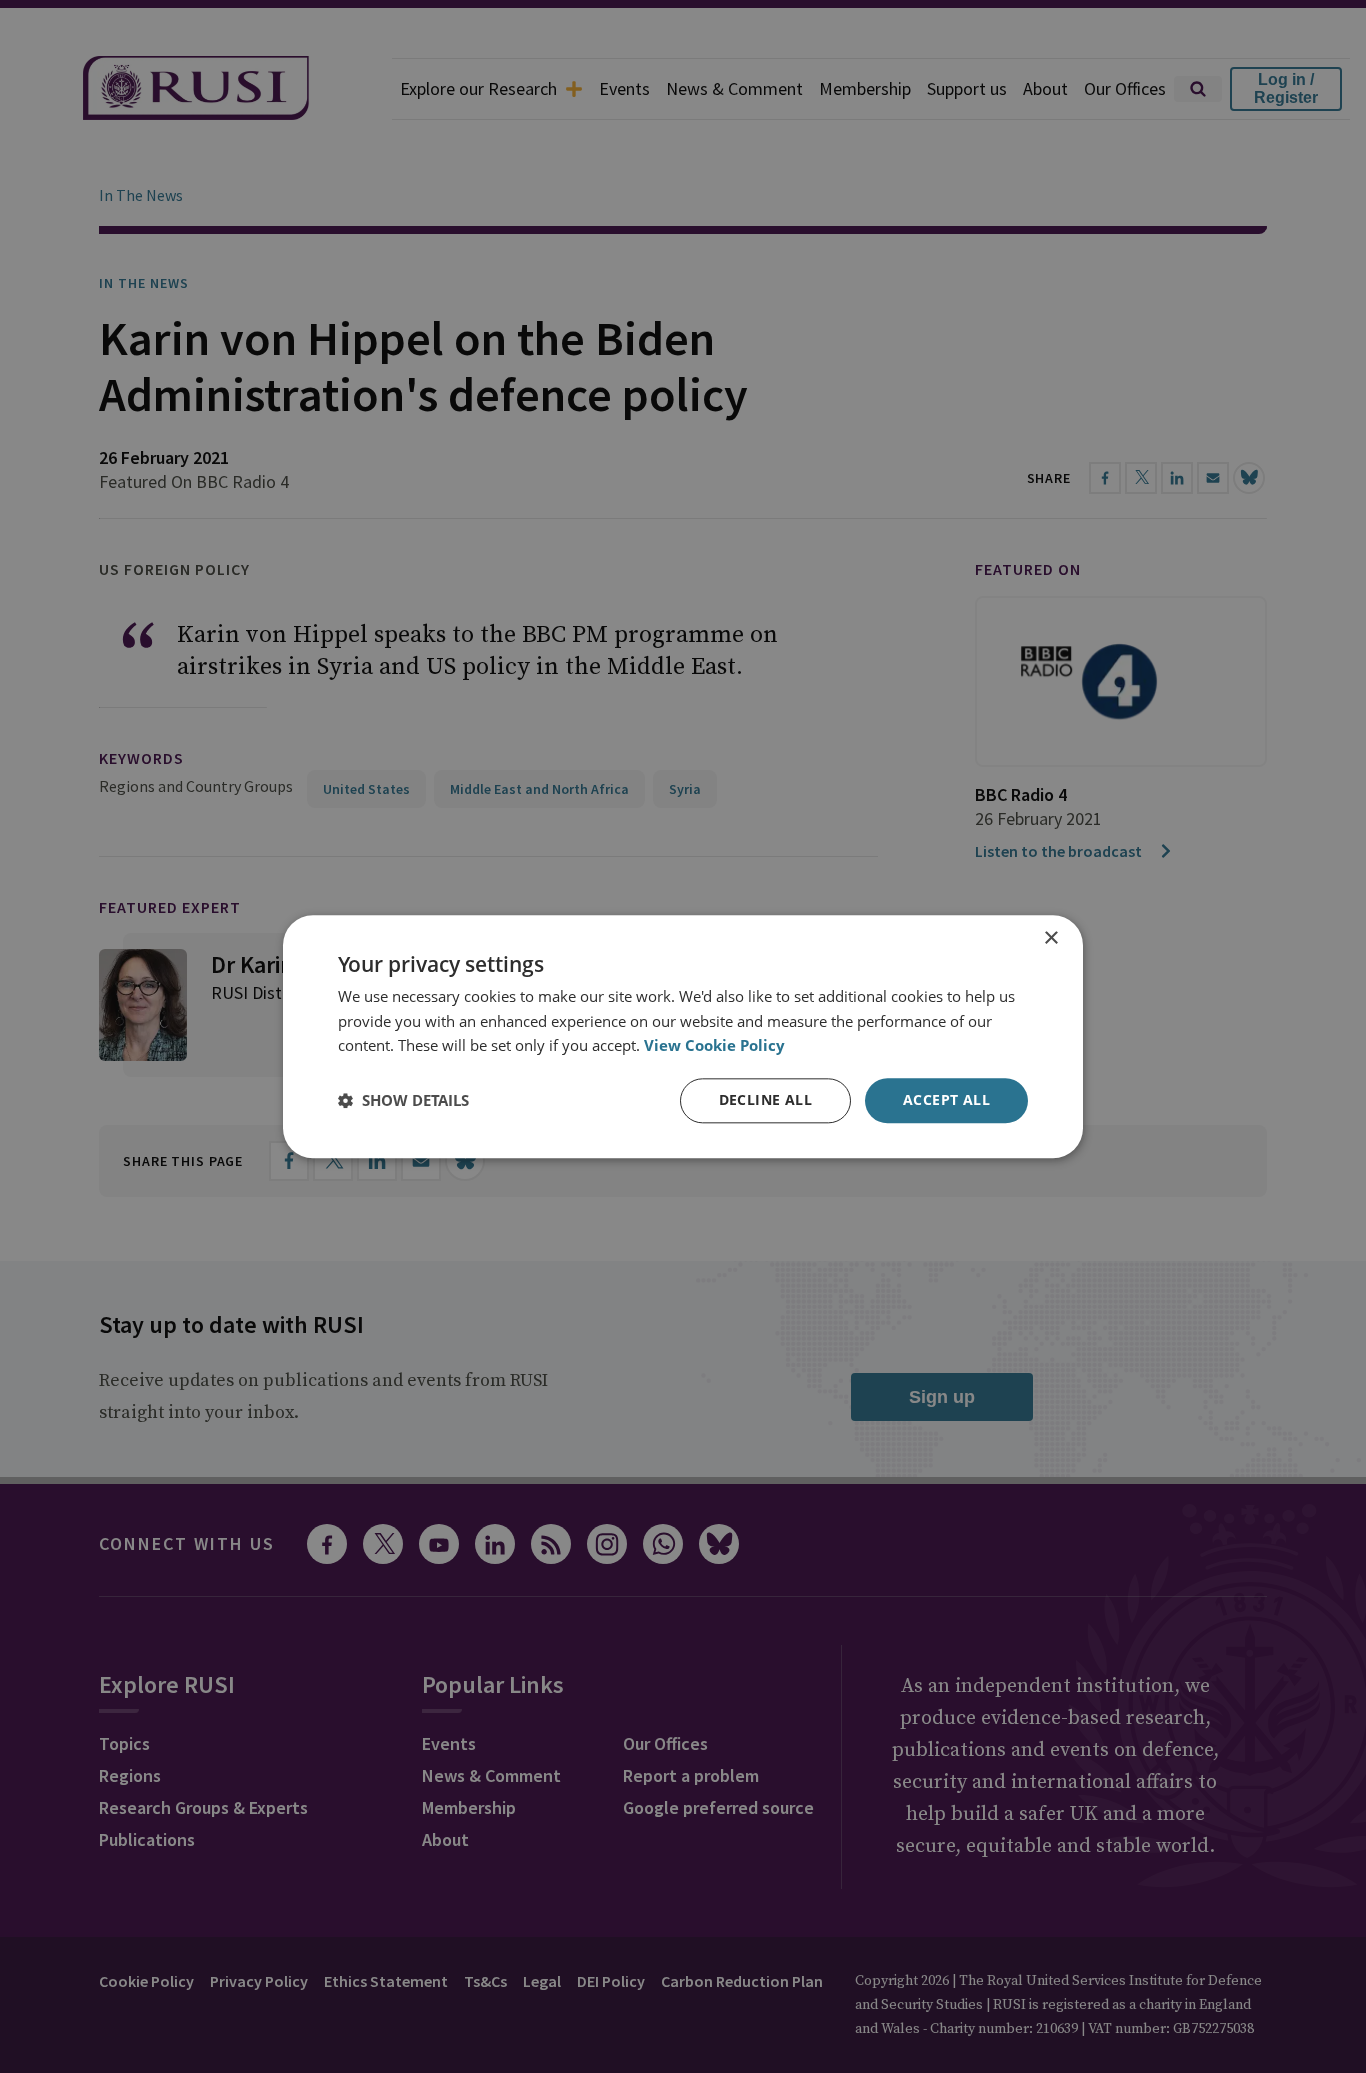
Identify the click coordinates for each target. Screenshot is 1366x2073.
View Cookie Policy (714, 1046)
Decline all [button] (765, 1099)
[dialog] (683, 1036)
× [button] (1050, 938)
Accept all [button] (946, 1099)
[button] (403, 1101)
